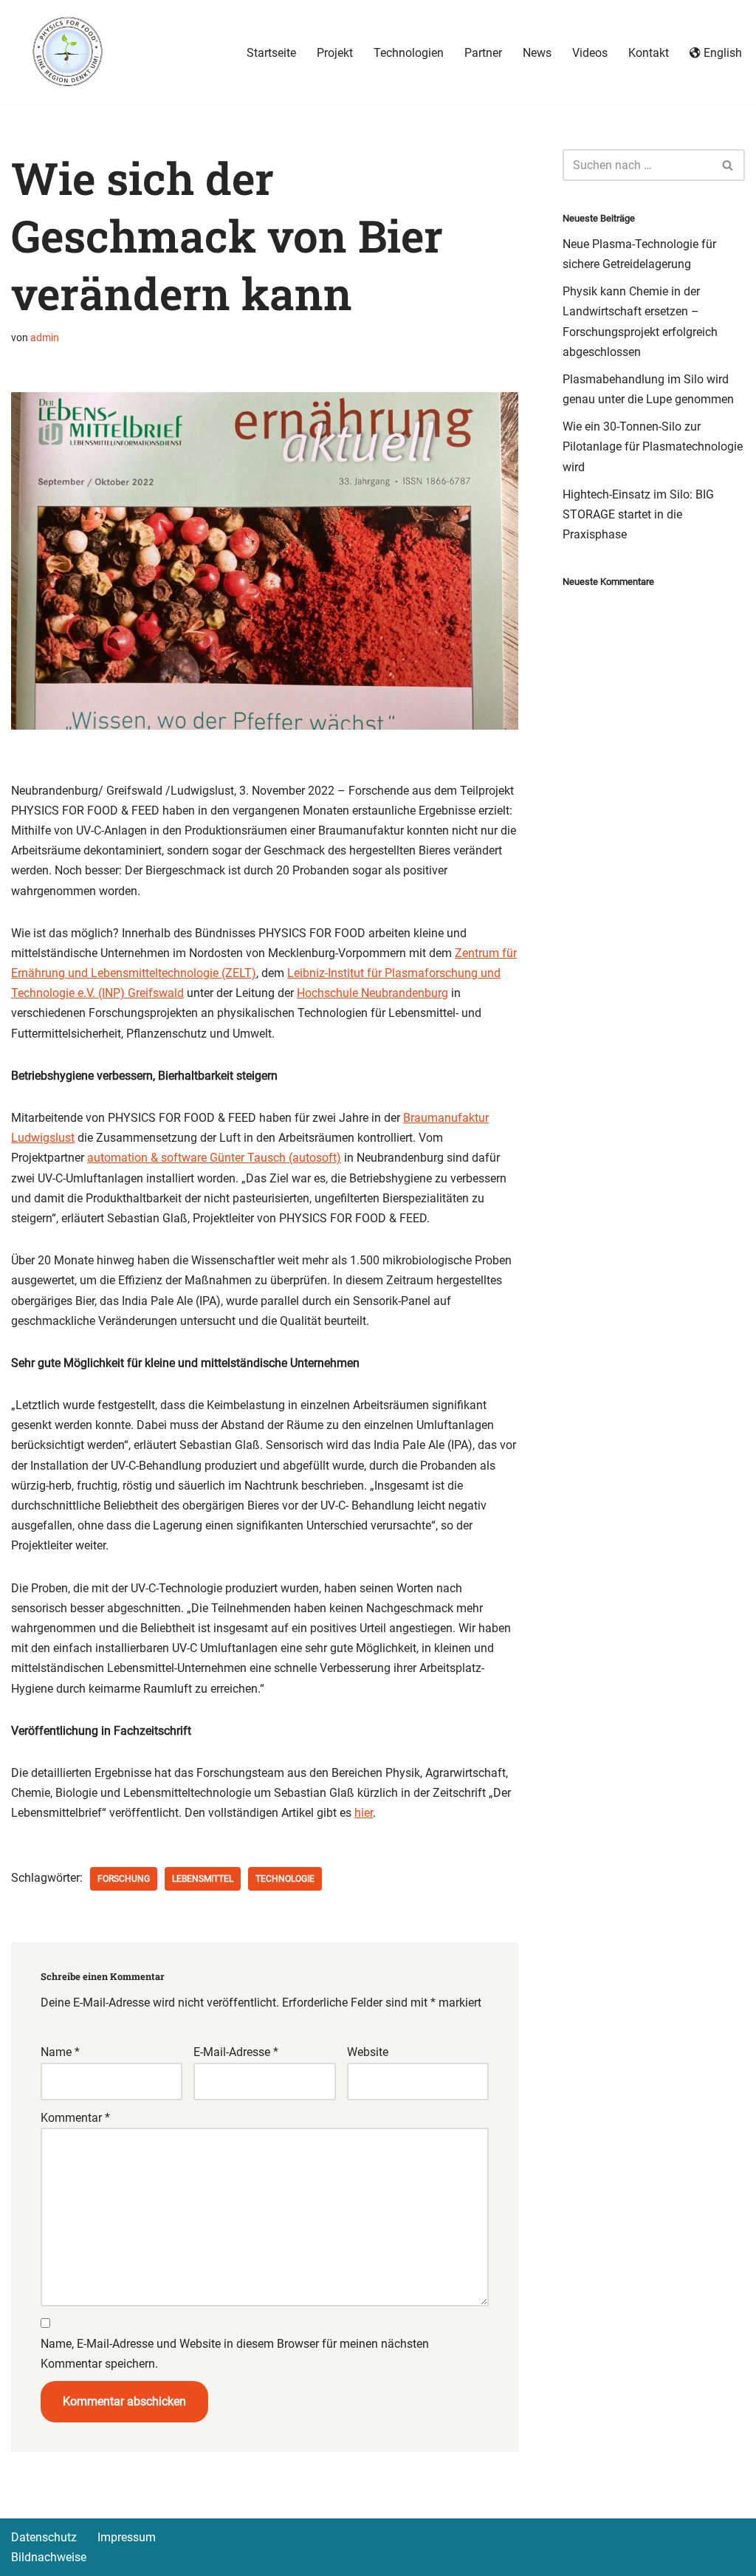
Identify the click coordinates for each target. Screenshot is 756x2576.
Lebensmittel (203, 1879)
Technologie (285, 1879)
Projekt (335, 53)
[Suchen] (728, 165)
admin (45, 338)
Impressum (127, 2537)
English (723, 53)
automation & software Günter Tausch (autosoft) (214, 1158)
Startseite (271, 53)
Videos (590, 53)
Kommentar (75, 2118)
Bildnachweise (49, 2557)
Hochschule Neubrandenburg (372, 993)
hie (362, 1813)
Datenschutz (44, 2537)
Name (60, 2052)
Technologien (409, 53)
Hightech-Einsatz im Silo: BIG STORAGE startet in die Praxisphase (638, 514)
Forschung (124, 1879)
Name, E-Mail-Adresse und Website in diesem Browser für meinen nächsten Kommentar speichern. (235, 2354)
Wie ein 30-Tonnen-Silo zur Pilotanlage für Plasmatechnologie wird (653, 446)
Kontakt (649, 53)
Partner (483, 53)
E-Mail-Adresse (236, 2052)
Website (368, 2052)
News (537, 53)
